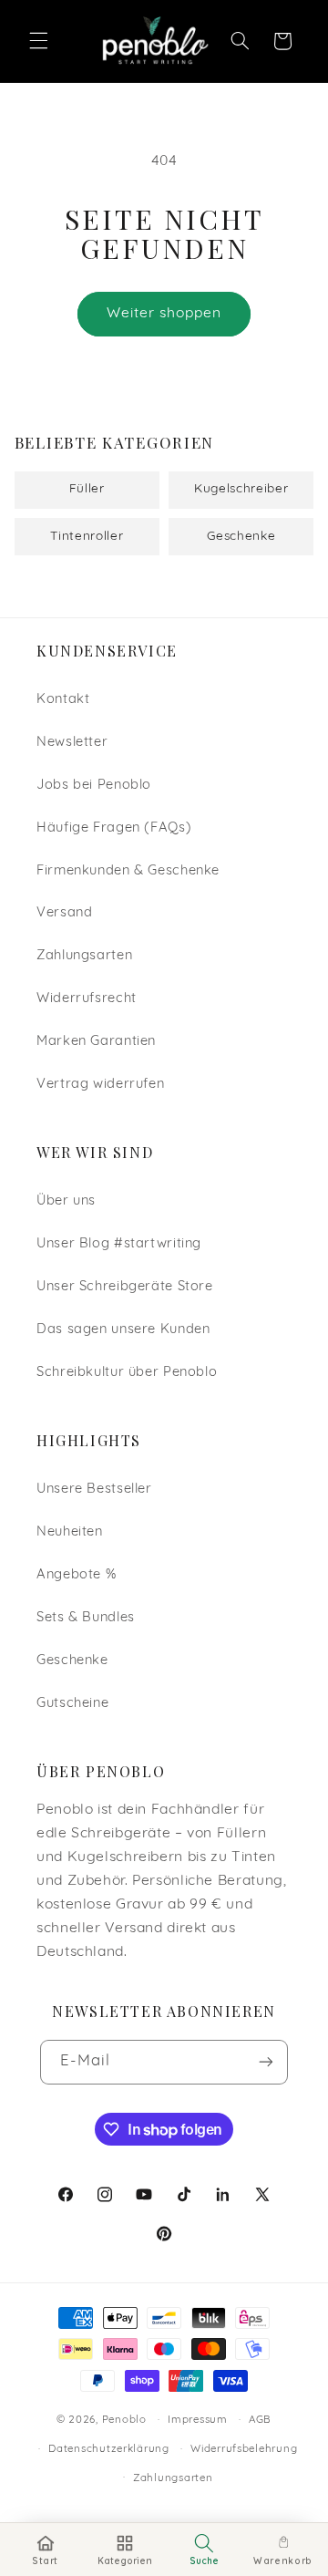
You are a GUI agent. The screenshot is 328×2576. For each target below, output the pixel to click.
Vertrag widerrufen (100, 1085)
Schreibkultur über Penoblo (127, 1373)
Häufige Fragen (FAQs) (114, 828)
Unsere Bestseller (94, 1490)
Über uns (66, 1201)
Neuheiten (70, 1532)
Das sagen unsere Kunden (123, 1330)
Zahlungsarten (84, 956)
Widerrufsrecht (87, 999)
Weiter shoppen (164, 314)
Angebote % (76, 1575)
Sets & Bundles (86, 1618)
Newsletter (72, 743)
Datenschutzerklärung (109, 2449)
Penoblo (124, 2420)
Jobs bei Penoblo (94, 786)
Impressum (198, 2420)
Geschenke (72, 1661)
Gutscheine (72, 1704)
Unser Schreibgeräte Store (125, 1287)
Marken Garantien (96, 1042)
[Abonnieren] (266, 2062)
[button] (38, 41)
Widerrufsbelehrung (244, 2449)
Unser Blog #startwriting (119, 1244)
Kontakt (63, 700)
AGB (260, 2420)
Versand (64, 913)
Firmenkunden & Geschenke (128, 871)
